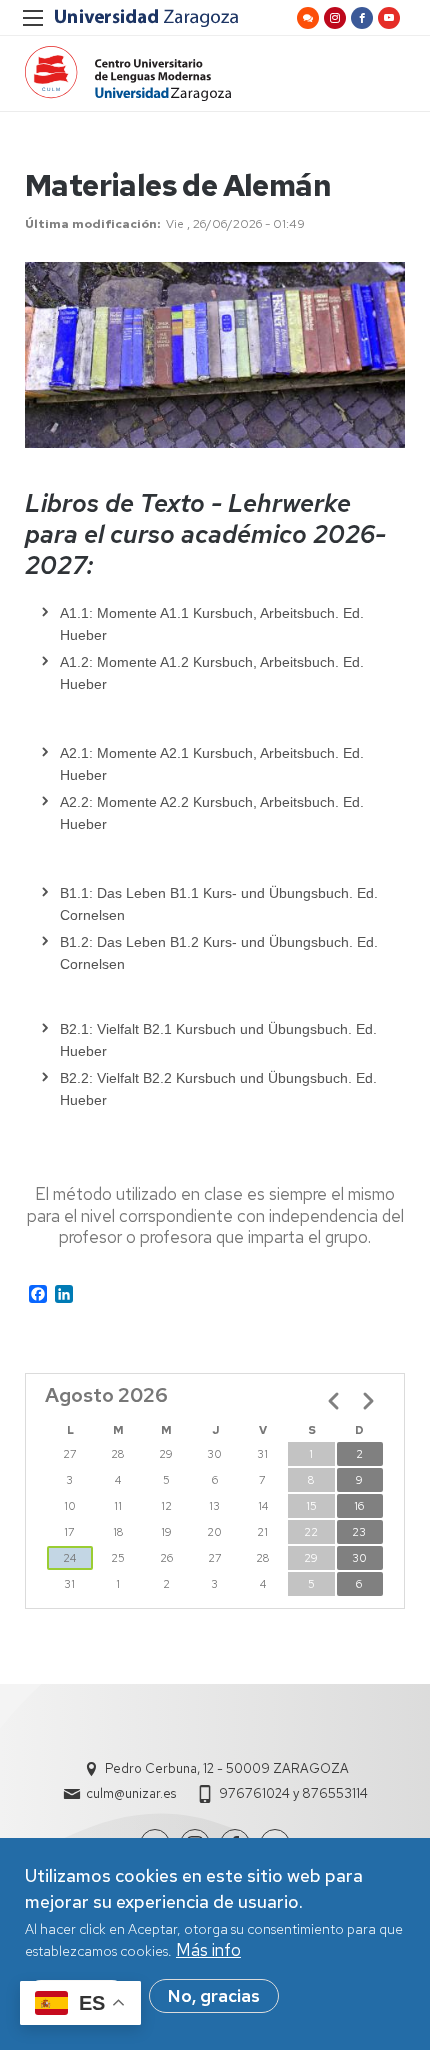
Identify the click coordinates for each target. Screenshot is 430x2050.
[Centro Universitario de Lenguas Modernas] (128, 73)
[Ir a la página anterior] (334, 1401)
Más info (208, 1950)
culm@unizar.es (131, 1793)
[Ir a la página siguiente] (368, 1401)
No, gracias (214, 1996)
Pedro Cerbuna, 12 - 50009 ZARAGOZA (227, 1768)
